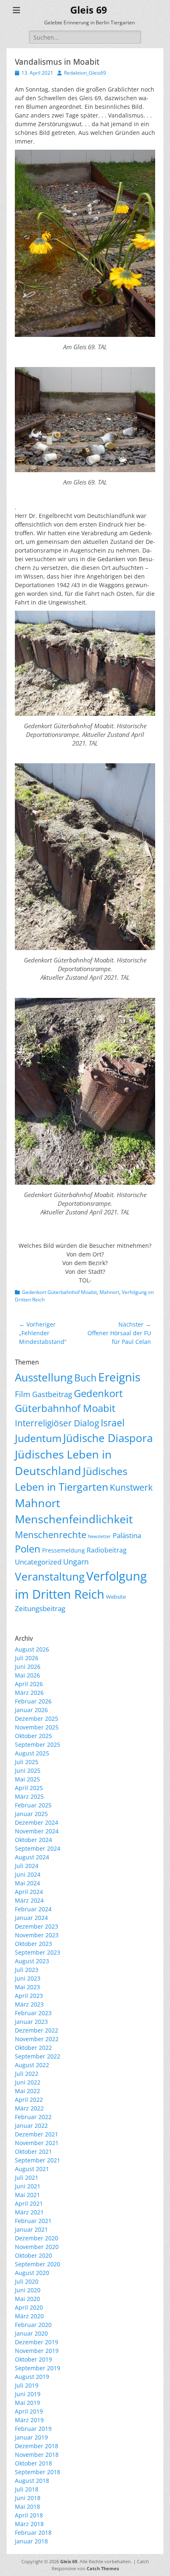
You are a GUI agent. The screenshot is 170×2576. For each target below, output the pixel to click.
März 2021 (29, 2212)
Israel (113, 1423)
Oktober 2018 (33, 2463)
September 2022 (38, 2056)
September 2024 (38, 1848)
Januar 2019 (31, 2437)
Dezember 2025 (37, 1719)
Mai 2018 (27, 2507)
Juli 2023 (27, 1970)
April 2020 (29, 2307)
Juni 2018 (28, 2498)
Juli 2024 (27, 1866)
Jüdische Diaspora (108, 1438)
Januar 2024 (31, 1918)
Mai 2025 (27, 1779)
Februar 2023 (33, 2013)
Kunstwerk (131, 1487)
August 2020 (32, 2273)
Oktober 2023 (33, 1944)
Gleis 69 (89, 10)
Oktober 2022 (33, 2048)
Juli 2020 (27, 2281)
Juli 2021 (27, 2177)
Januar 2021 (31, 2229)
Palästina (127, 1535)
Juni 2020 (28, 2290)
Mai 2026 (27, 1675)
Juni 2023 (28, 1978)
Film (23, 1394)
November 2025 (37, 1727)
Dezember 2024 (37, 1822)
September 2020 (38, 2264)
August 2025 (32, 1753)
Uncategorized (38, 1562)
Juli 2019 (27, 2385)
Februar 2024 (33, 1909)
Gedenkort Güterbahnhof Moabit (59, 1292)
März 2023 (29, 2004)
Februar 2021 (33, 2221)
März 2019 (29, 2420)
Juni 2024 (28, 1874)
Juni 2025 (28, 1770)
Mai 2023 (27, 1987)
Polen (28, 1549)
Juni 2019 (28, 2394)
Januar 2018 (31, 2541)
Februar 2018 (33, 2532)
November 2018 (37, 2455)
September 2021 (38, 2160)
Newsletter (99, 1536)
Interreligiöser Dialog (57, 1423)
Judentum (38, 1438)
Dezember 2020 (37, 2238)
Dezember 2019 (37, 2342)
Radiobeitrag (107, 1550)
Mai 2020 (27, 2299)
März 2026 (29, 1693)
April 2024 (29, 1892)
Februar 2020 (33, 2325)
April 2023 (29, 1996)
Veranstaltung (50, 1577)
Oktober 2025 (33, 1736)
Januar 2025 (31, 1814)
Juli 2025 (27, 1762)
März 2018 (29, 2524)
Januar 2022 (31, 2125)
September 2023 (38, 1952)
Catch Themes (103, 2568)
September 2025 (38, 1744)
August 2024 (32, 1857)
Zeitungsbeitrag (40, 1608)
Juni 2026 (28, 1667)
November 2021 (37, 2143)
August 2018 (32, 2481)
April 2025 (29, 1788)
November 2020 (37, 2247)
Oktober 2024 (33, 1840)
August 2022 (32, 2065)
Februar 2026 (33, 1701)
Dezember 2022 (37, 2030)
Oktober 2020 (33, 2255)
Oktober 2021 (33, 2151)
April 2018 (29, 2515)
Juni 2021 (28, 2186)
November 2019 (37, 2351)
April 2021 (29, 2203)
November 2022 (37, 2039)
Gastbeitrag (52, 1394)
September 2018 (38, 2472)
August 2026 (32, 1649)
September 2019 (38, 2368)
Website (116, 1597)
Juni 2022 (28, 2082)
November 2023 (37, 1935)
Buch (85, 1378)
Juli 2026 (27, 1658)
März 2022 (29, 2108)
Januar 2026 (31, 1710)
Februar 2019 (33, 2429)
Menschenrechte (51, 1535)
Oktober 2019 (33, 2359)
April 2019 (29, 2411)
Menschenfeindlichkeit (74, 1519)
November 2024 (37, 1831)
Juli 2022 (27, 2074)
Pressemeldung (64, 1550)
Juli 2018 (27, 2489)
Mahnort (109, 1292)
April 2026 (29, 1684)
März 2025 (29, 1796)
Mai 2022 (27, 2091)
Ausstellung (44, 1377)
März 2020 (29, 2316)
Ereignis (119, 1377)
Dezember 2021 (37, 2134)
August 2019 (32, 2377)
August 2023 (32, 1961)
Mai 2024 (27, 1883)
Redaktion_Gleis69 (85, 73)
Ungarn (76, 1562)
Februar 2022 (33, 2117)
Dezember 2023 (37, 1926)
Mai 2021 (27, 2195)
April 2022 (29, 2100)
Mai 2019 (27, 2403)
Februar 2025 (33, 1805)
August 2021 (32, 2169)
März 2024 (29, 1900)
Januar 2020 (31, 2333)
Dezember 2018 (37, 2446)
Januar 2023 (31, 2022)
